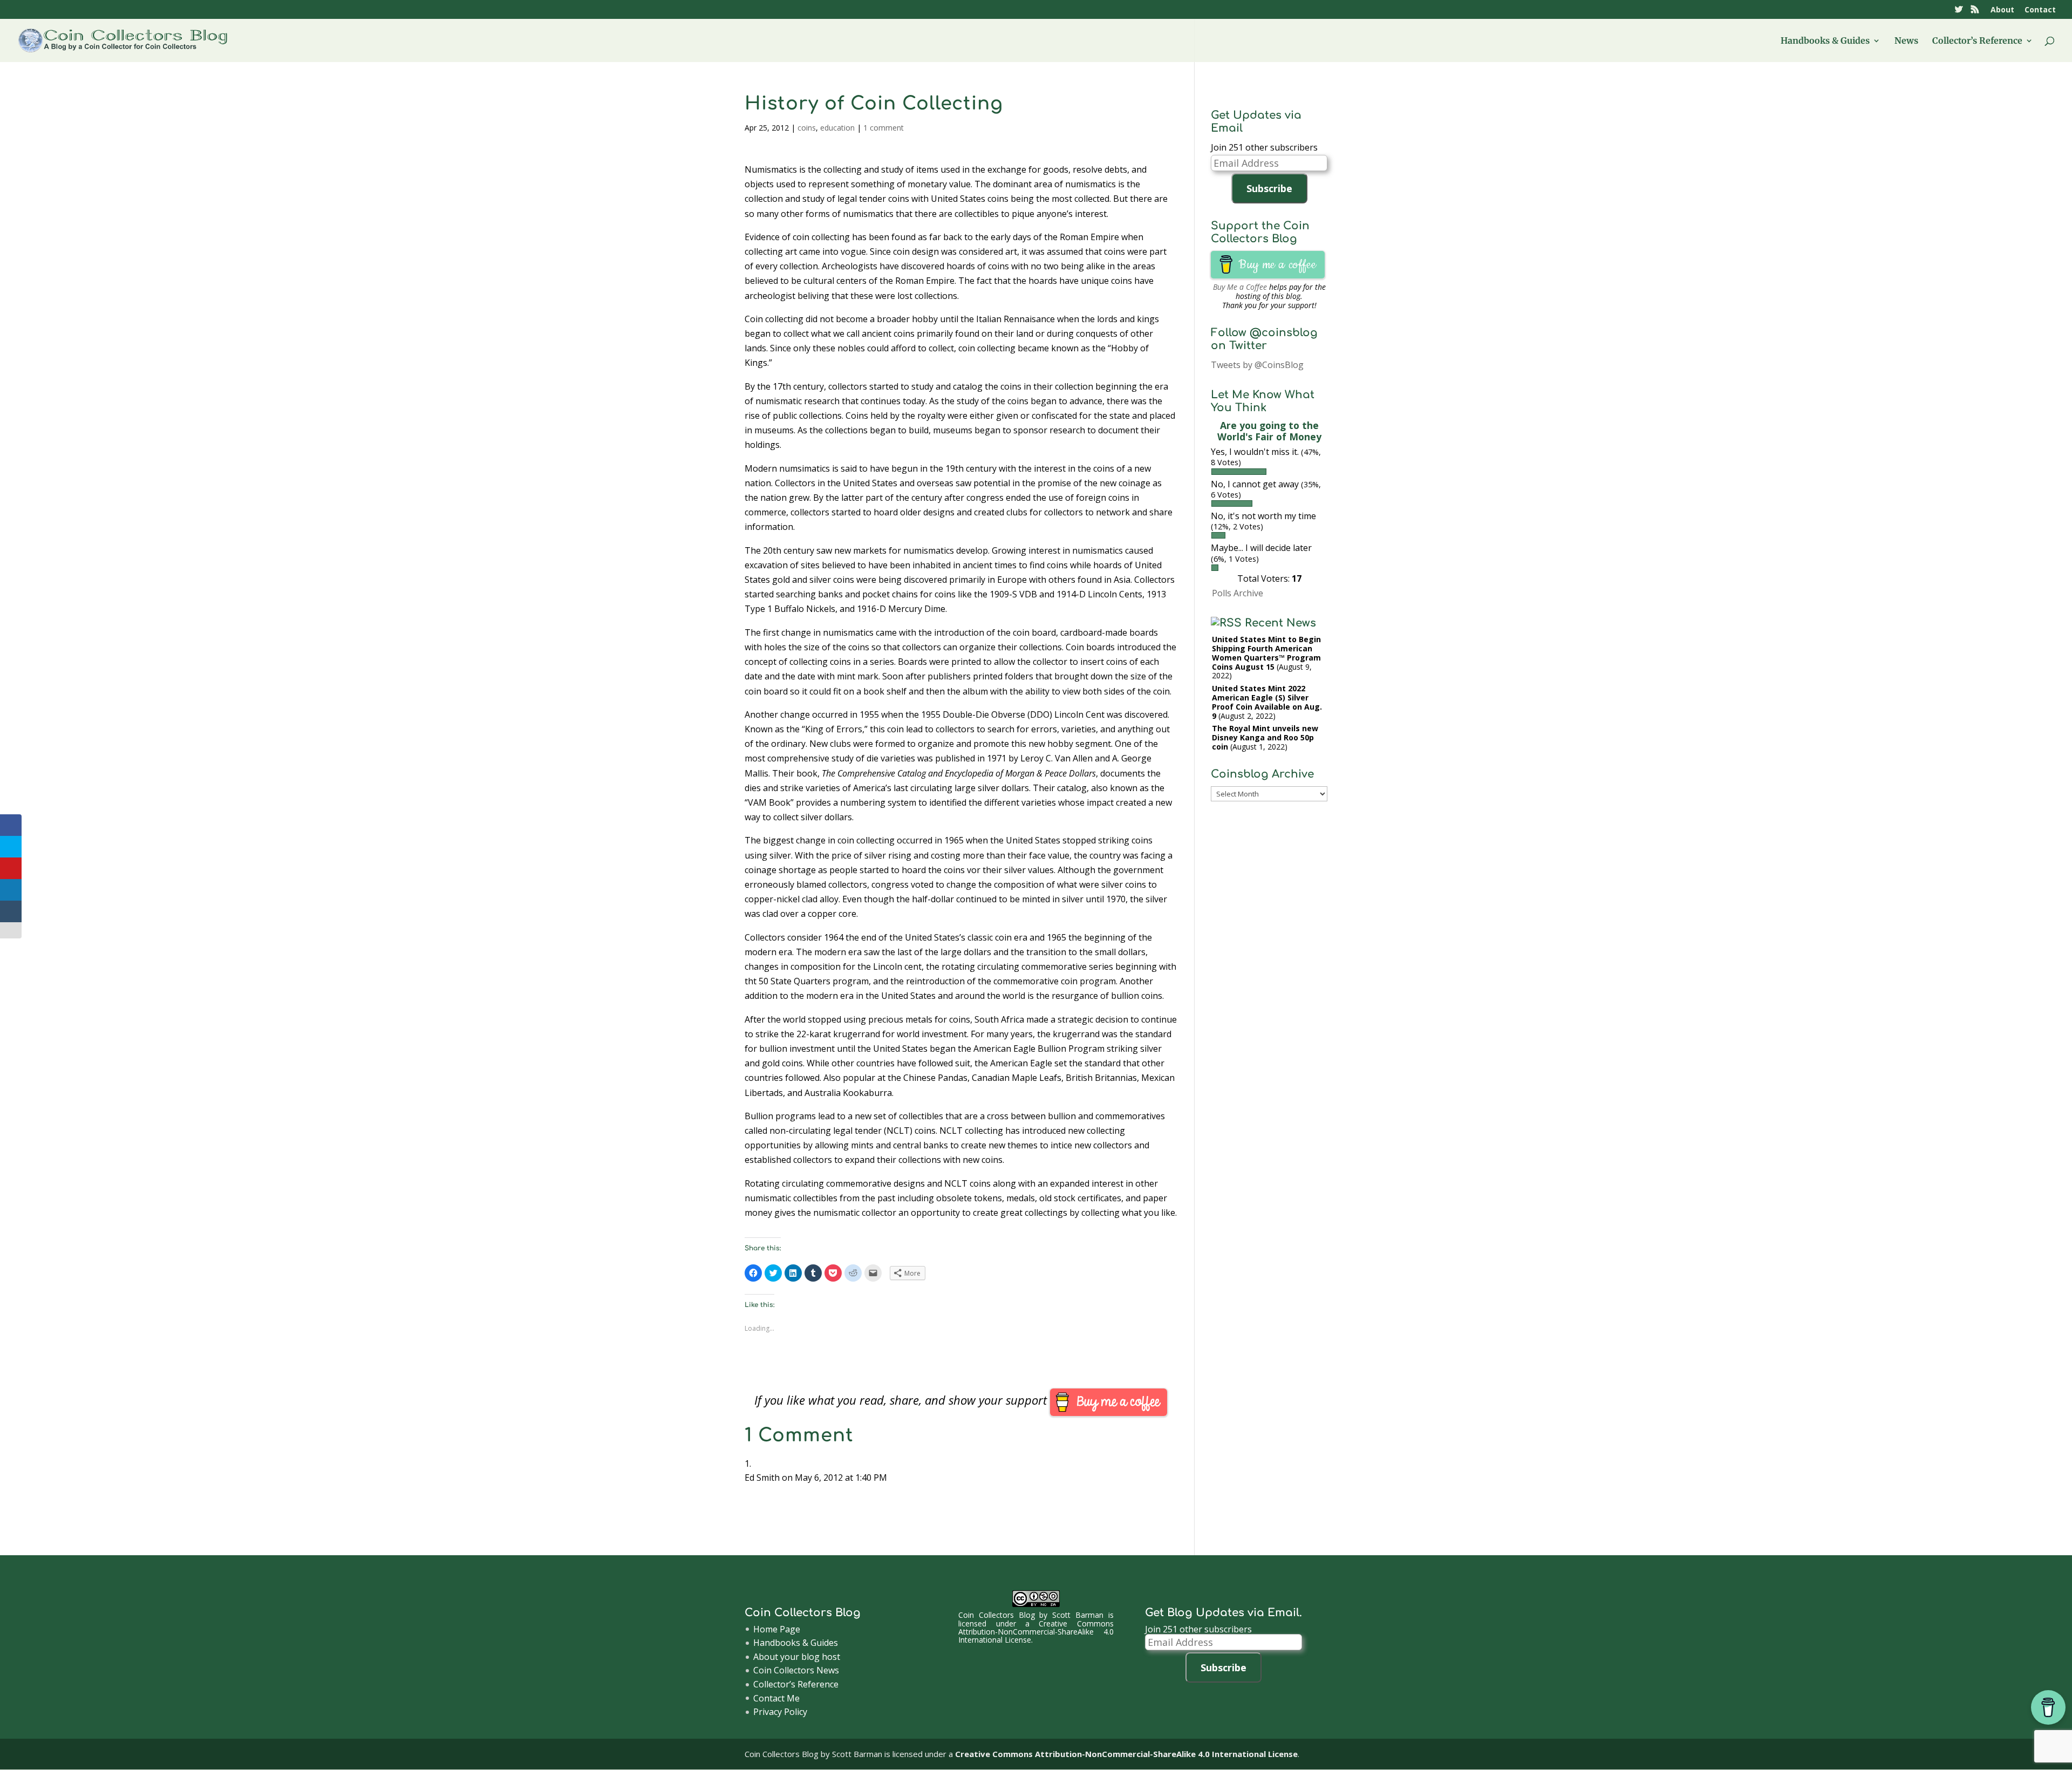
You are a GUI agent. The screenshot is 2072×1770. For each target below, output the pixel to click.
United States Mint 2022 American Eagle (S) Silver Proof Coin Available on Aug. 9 (1267, 702)
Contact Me (776, 1698)
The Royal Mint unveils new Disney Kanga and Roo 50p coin (1265, 737)
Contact (2040, 10)
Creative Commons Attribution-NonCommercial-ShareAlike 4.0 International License (1036, 1632)
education (837, 128)
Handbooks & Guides (1825, 41)
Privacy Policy (780, 1712)
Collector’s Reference (1977, 41)
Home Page (777, 1629)
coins (807, 128)
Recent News (1280, 623)
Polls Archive (1238, 593)
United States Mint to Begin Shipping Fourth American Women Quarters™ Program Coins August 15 (1266, 653)
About (2002, 10)
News (1906, 41)
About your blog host (797, 1657)
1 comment (884, 128)
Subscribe (1269, 188)
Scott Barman (1078, 1615)
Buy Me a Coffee (1240, 287)
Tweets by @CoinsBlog (1257, 365)
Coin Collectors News (796, 1670)
